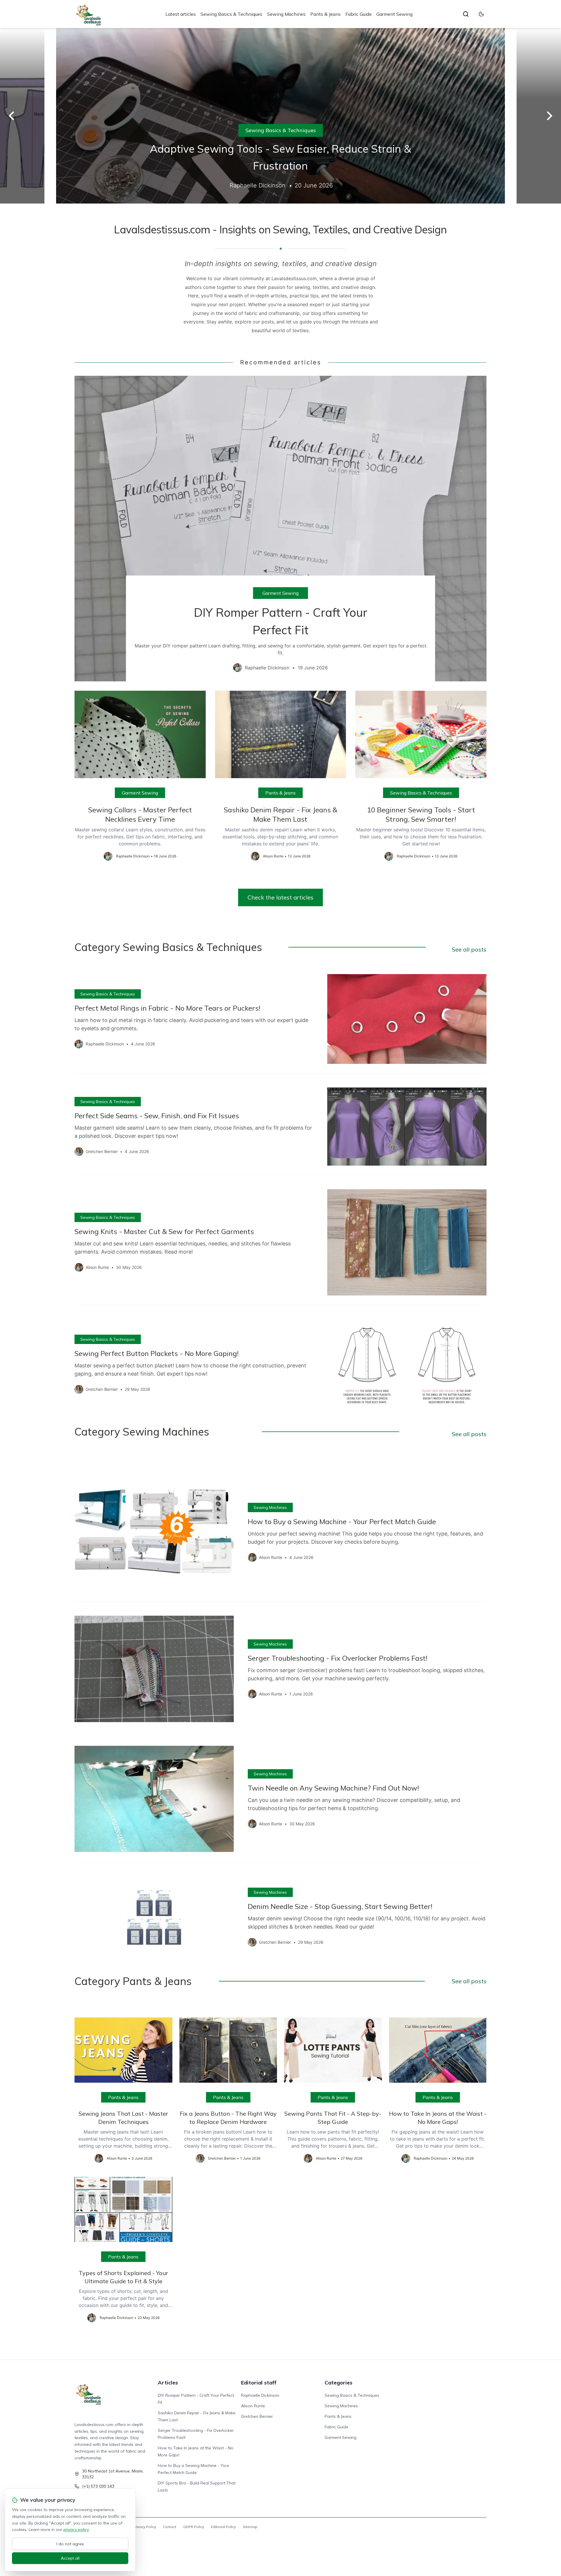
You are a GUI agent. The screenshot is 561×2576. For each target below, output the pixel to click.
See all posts (469, 949)
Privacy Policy (145, 2527)
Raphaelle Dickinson (260, 2395)
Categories (338, 2383)
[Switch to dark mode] (481, 14)
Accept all (70, 2558)
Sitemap (250, 2527)
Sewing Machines (286, 14)
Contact (170, 2527)
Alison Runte (253, 2406)
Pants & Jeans (325, 14)
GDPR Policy (194, 2527)
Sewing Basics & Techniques (231, 14)
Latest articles (181, 14)
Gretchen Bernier (257, 2416)
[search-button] (466, 14)
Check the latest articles (280, 897)
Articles (168, 2383)
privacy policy (76, 2530)
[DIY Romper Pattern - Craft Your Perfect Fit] (280, 529)
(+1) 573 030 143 (98, 2486)
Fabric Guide (359, 14)
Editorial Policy (223, 2527)
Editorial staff (259, 2383)
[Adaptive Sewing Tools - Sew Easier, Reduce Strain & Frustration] (280, 116)
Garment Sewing (394, 14)
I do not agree (70, 2544)
